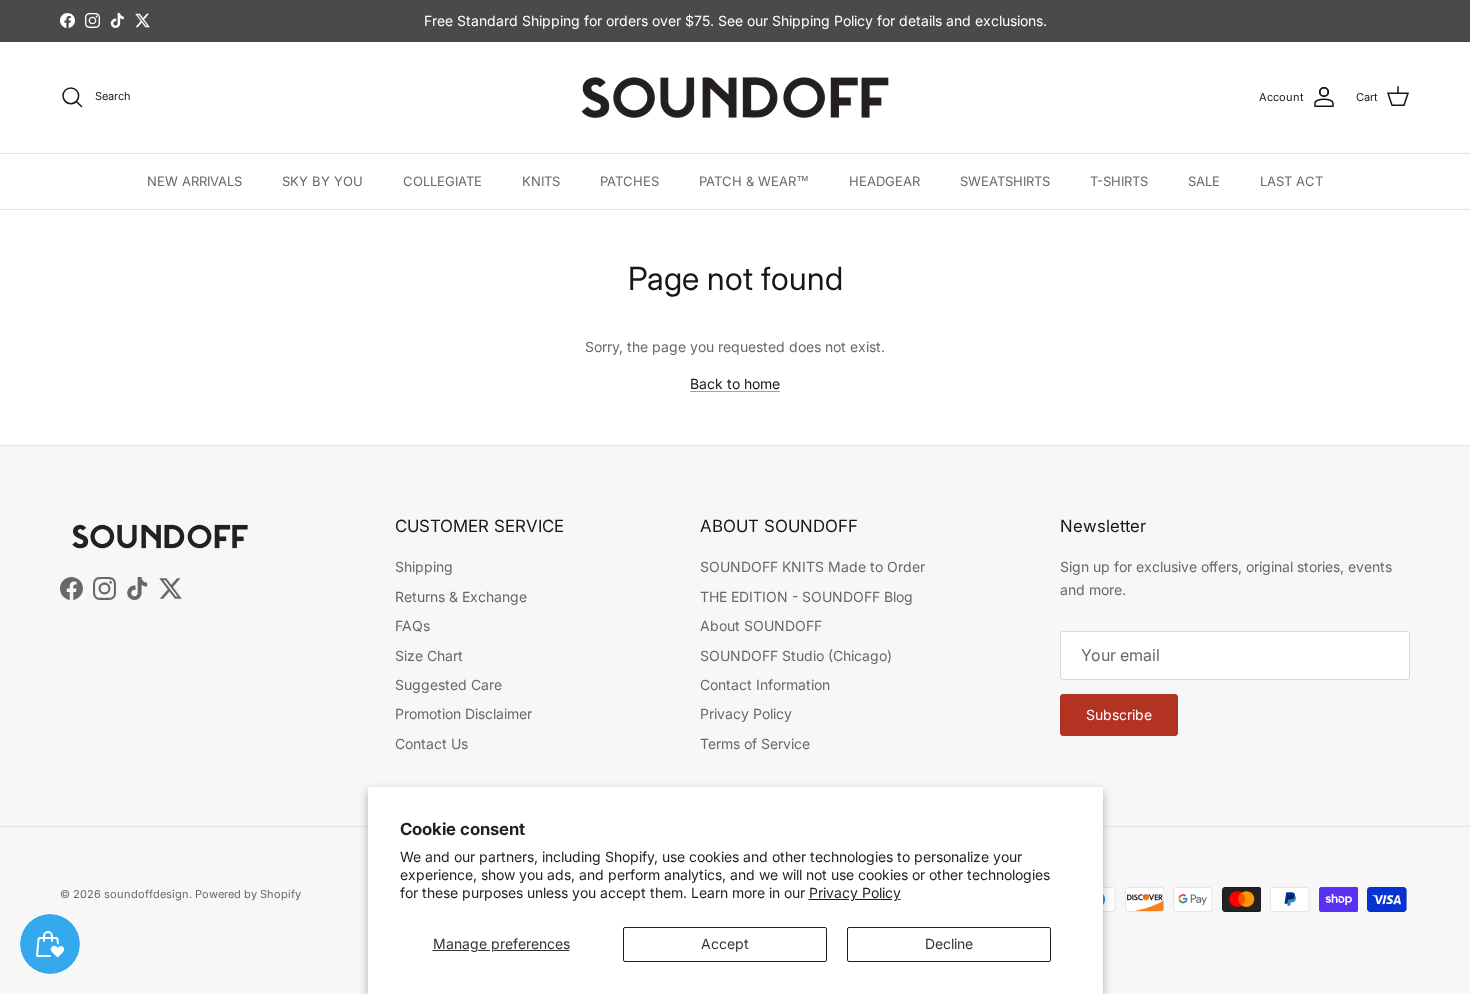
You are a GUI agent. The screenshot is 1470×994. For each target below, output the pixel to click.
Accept (725, 943)
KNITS (541, 181)
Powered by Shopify (248, 894)
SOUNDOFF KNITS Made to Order (812, 566)
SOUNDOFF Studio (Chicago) (796, 655)
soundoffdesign (146, 894)
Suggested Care (448, 684)
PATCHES (629, 181)
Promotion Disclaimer (463, 713)
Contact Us (431, 743)
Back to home (735, 383)
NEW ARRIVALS (194, 181)
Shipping (424, 566)
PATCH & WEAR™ (754, 181)
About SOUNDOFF (761, 625)
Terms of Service (755, 743)
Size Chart (429, 655)
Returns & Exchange (461, 596)
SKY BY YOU (322, 181)
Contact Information (765, 684)
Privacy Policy (855, 892)
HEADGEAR (884, 181)
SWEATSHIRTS (1005, 181)
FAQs (412, 625)
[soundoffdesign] (735, 97)
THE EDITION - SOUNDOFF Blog (806, 596)
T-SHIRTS (1119, 181)
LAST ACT (1291, 181)
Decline (949, 943)
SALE (1204, 181)
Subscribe (1119, 714)
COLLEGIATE (442, 181)
